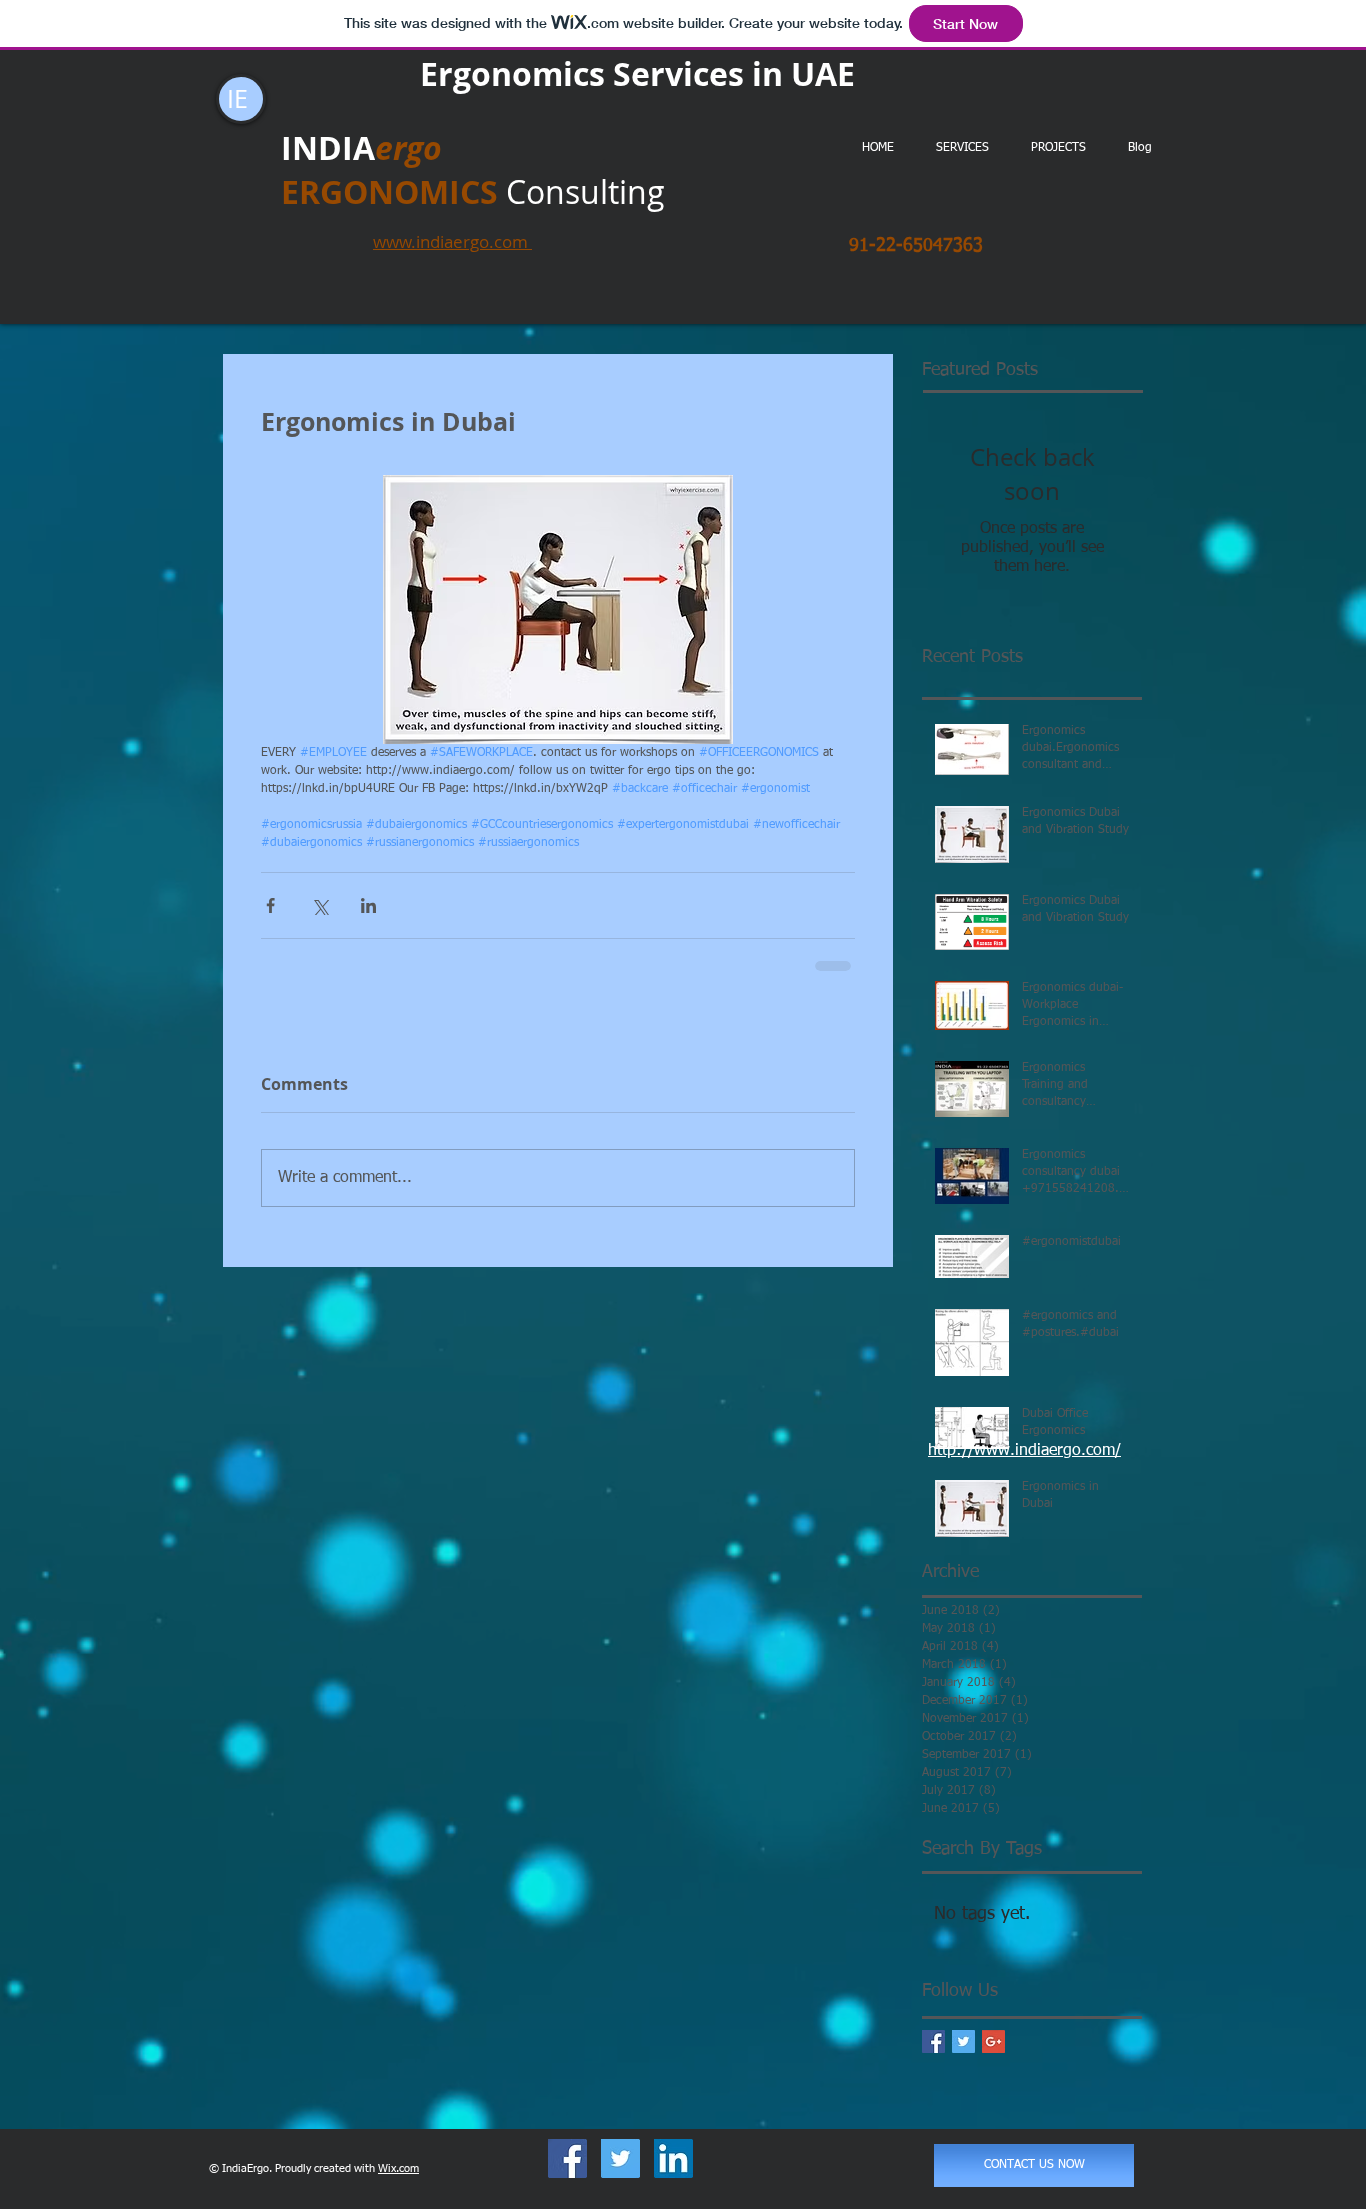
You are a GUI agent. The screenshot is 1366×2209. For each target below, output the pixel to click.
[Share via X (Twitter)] (319, 905)
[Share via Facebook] (270, 905)
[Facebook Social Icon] (567, 2158)
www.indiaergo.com (452, 241)
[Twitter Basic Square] (963, 2041)
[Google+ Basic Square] (993, 2041)
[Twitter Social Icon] (620, 2158)
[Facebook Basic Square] (933, 2041)
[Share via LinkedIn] (368, 905)
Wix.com (398, 2168)
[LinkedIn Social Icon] (673, 2158)
